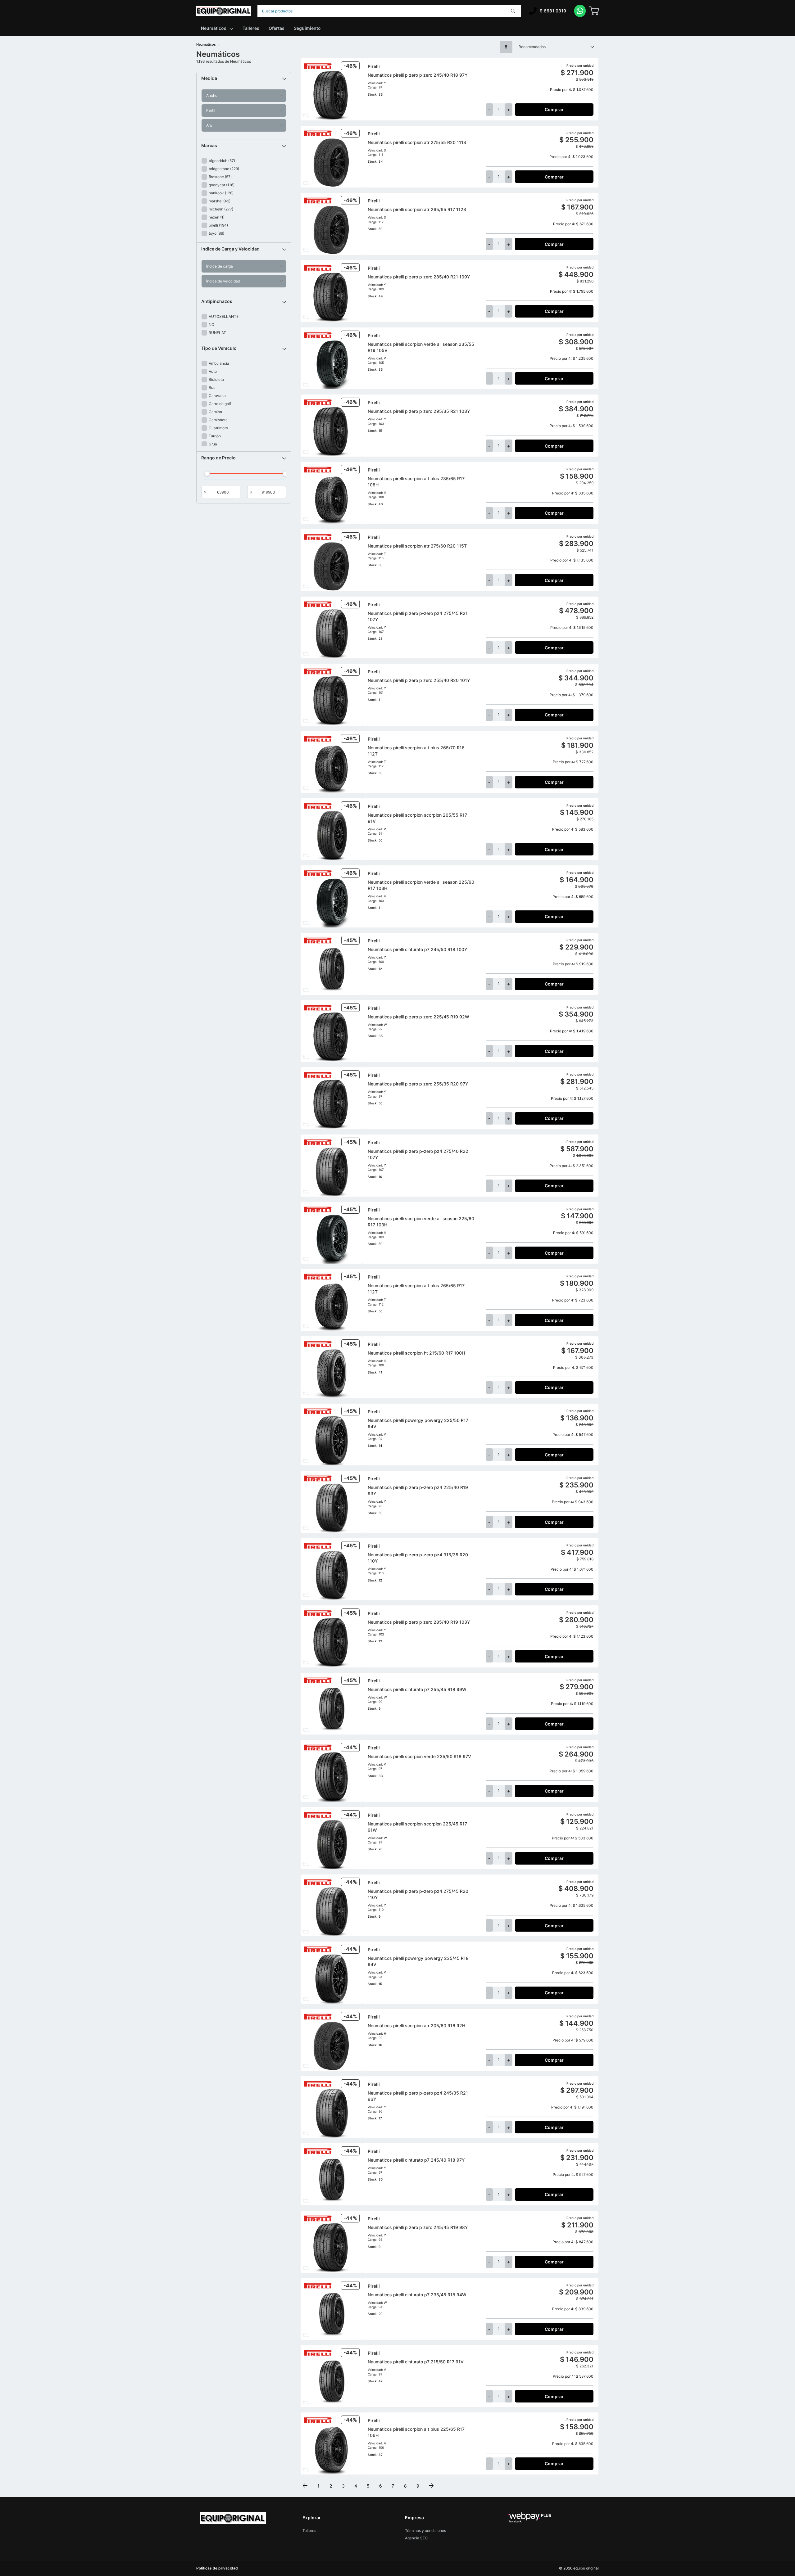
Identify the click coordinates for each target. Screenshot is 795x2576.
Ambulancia (219, 363)
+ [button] (509, 109)
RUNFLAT (217, 333)
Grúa (213, 444)
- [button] (489, 109)
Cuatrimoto (218, 428)
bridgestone (224, 169)
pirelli (218, 225)
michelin (221, 209)
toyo (216, 233)
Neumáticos (214, 28)
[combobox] (389, 11)
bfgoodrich (222, 161)
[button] (244, 78)
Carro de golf (220, 404)
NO (211, 325)
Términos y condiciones (425, 2531)
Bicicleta (216, 379)
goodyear (222, 185)
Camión (215, 412)
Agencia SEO (416, 2538)
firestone (220, 177)
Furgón (215, 436)
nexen (217, 217)
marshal (220, 201)
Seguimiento (307, 28)
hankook (221, 193)
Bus (212, 388)
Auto (213, 371)
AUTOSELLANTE (224, 316)
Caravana (217, 396)
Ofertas (277, 28)
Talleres (251, 28)
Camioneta (218, 420)
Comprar (554, 109)
